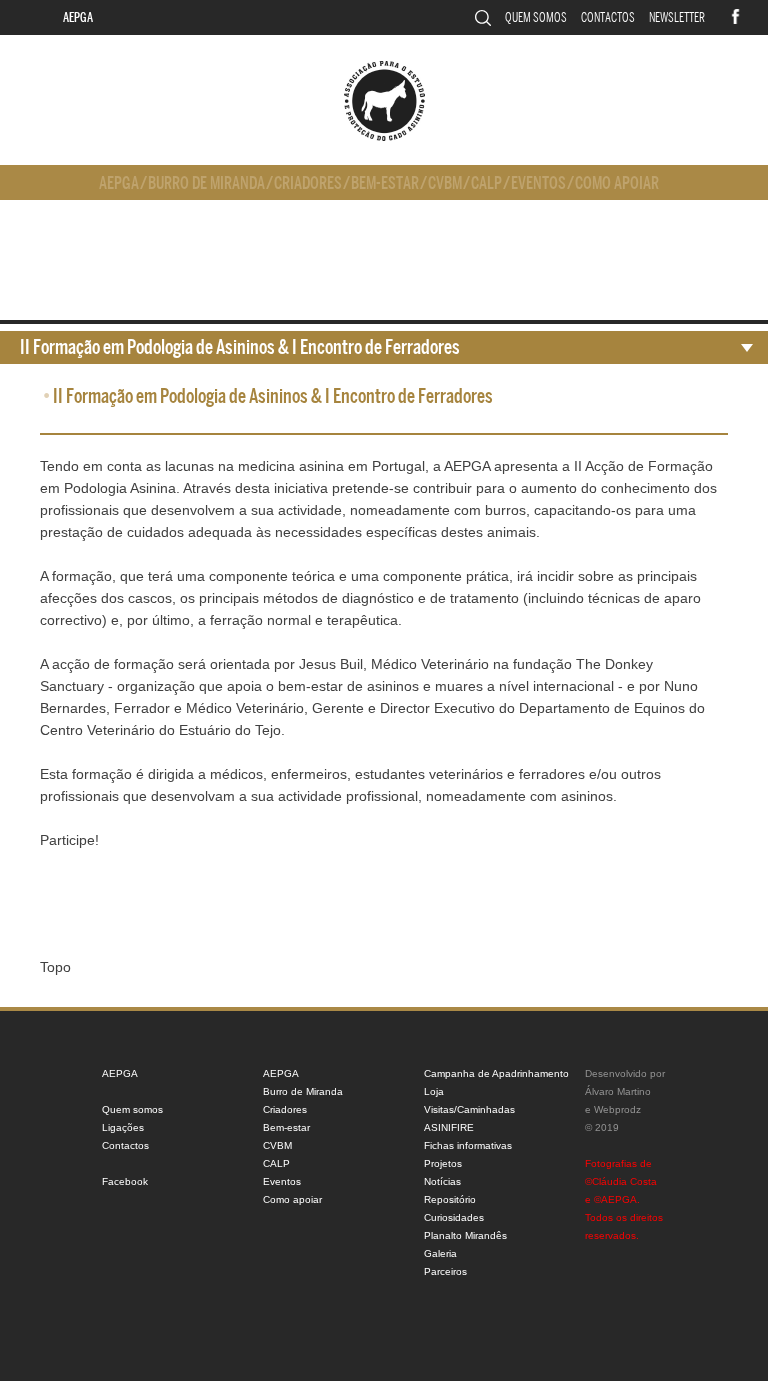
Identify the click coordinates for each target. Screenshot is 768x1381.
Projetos (443, 1163)
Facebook (125, 1181)
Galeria (440, 1253)
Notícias (442, 1181)
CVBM (445, 183)
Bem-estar (385, 183)
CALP (486, 183)
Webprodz (617, 1109)
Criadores (308, 183)
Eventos (538, 183)
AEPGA (78, 17)
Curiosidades (454, 1217)
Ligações (123, 1127)
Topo (55, 967)
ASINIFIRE (449, 1127)
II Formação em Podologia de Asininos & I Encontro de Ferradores (240, 347)
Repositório (450, 1199)
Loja (434, 1091)
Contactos (608, 17)
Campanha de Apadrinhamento (496, 1073)
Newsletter (677, 17)
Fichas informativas (468, 1145)
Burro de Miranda (206, 183)
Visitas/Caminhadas (469, 1109)
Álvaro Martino (618, 1091)
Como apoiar (617, 183)
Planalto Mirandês (465, 1235)
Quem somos (536, 17)
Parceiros (445, 1271)
